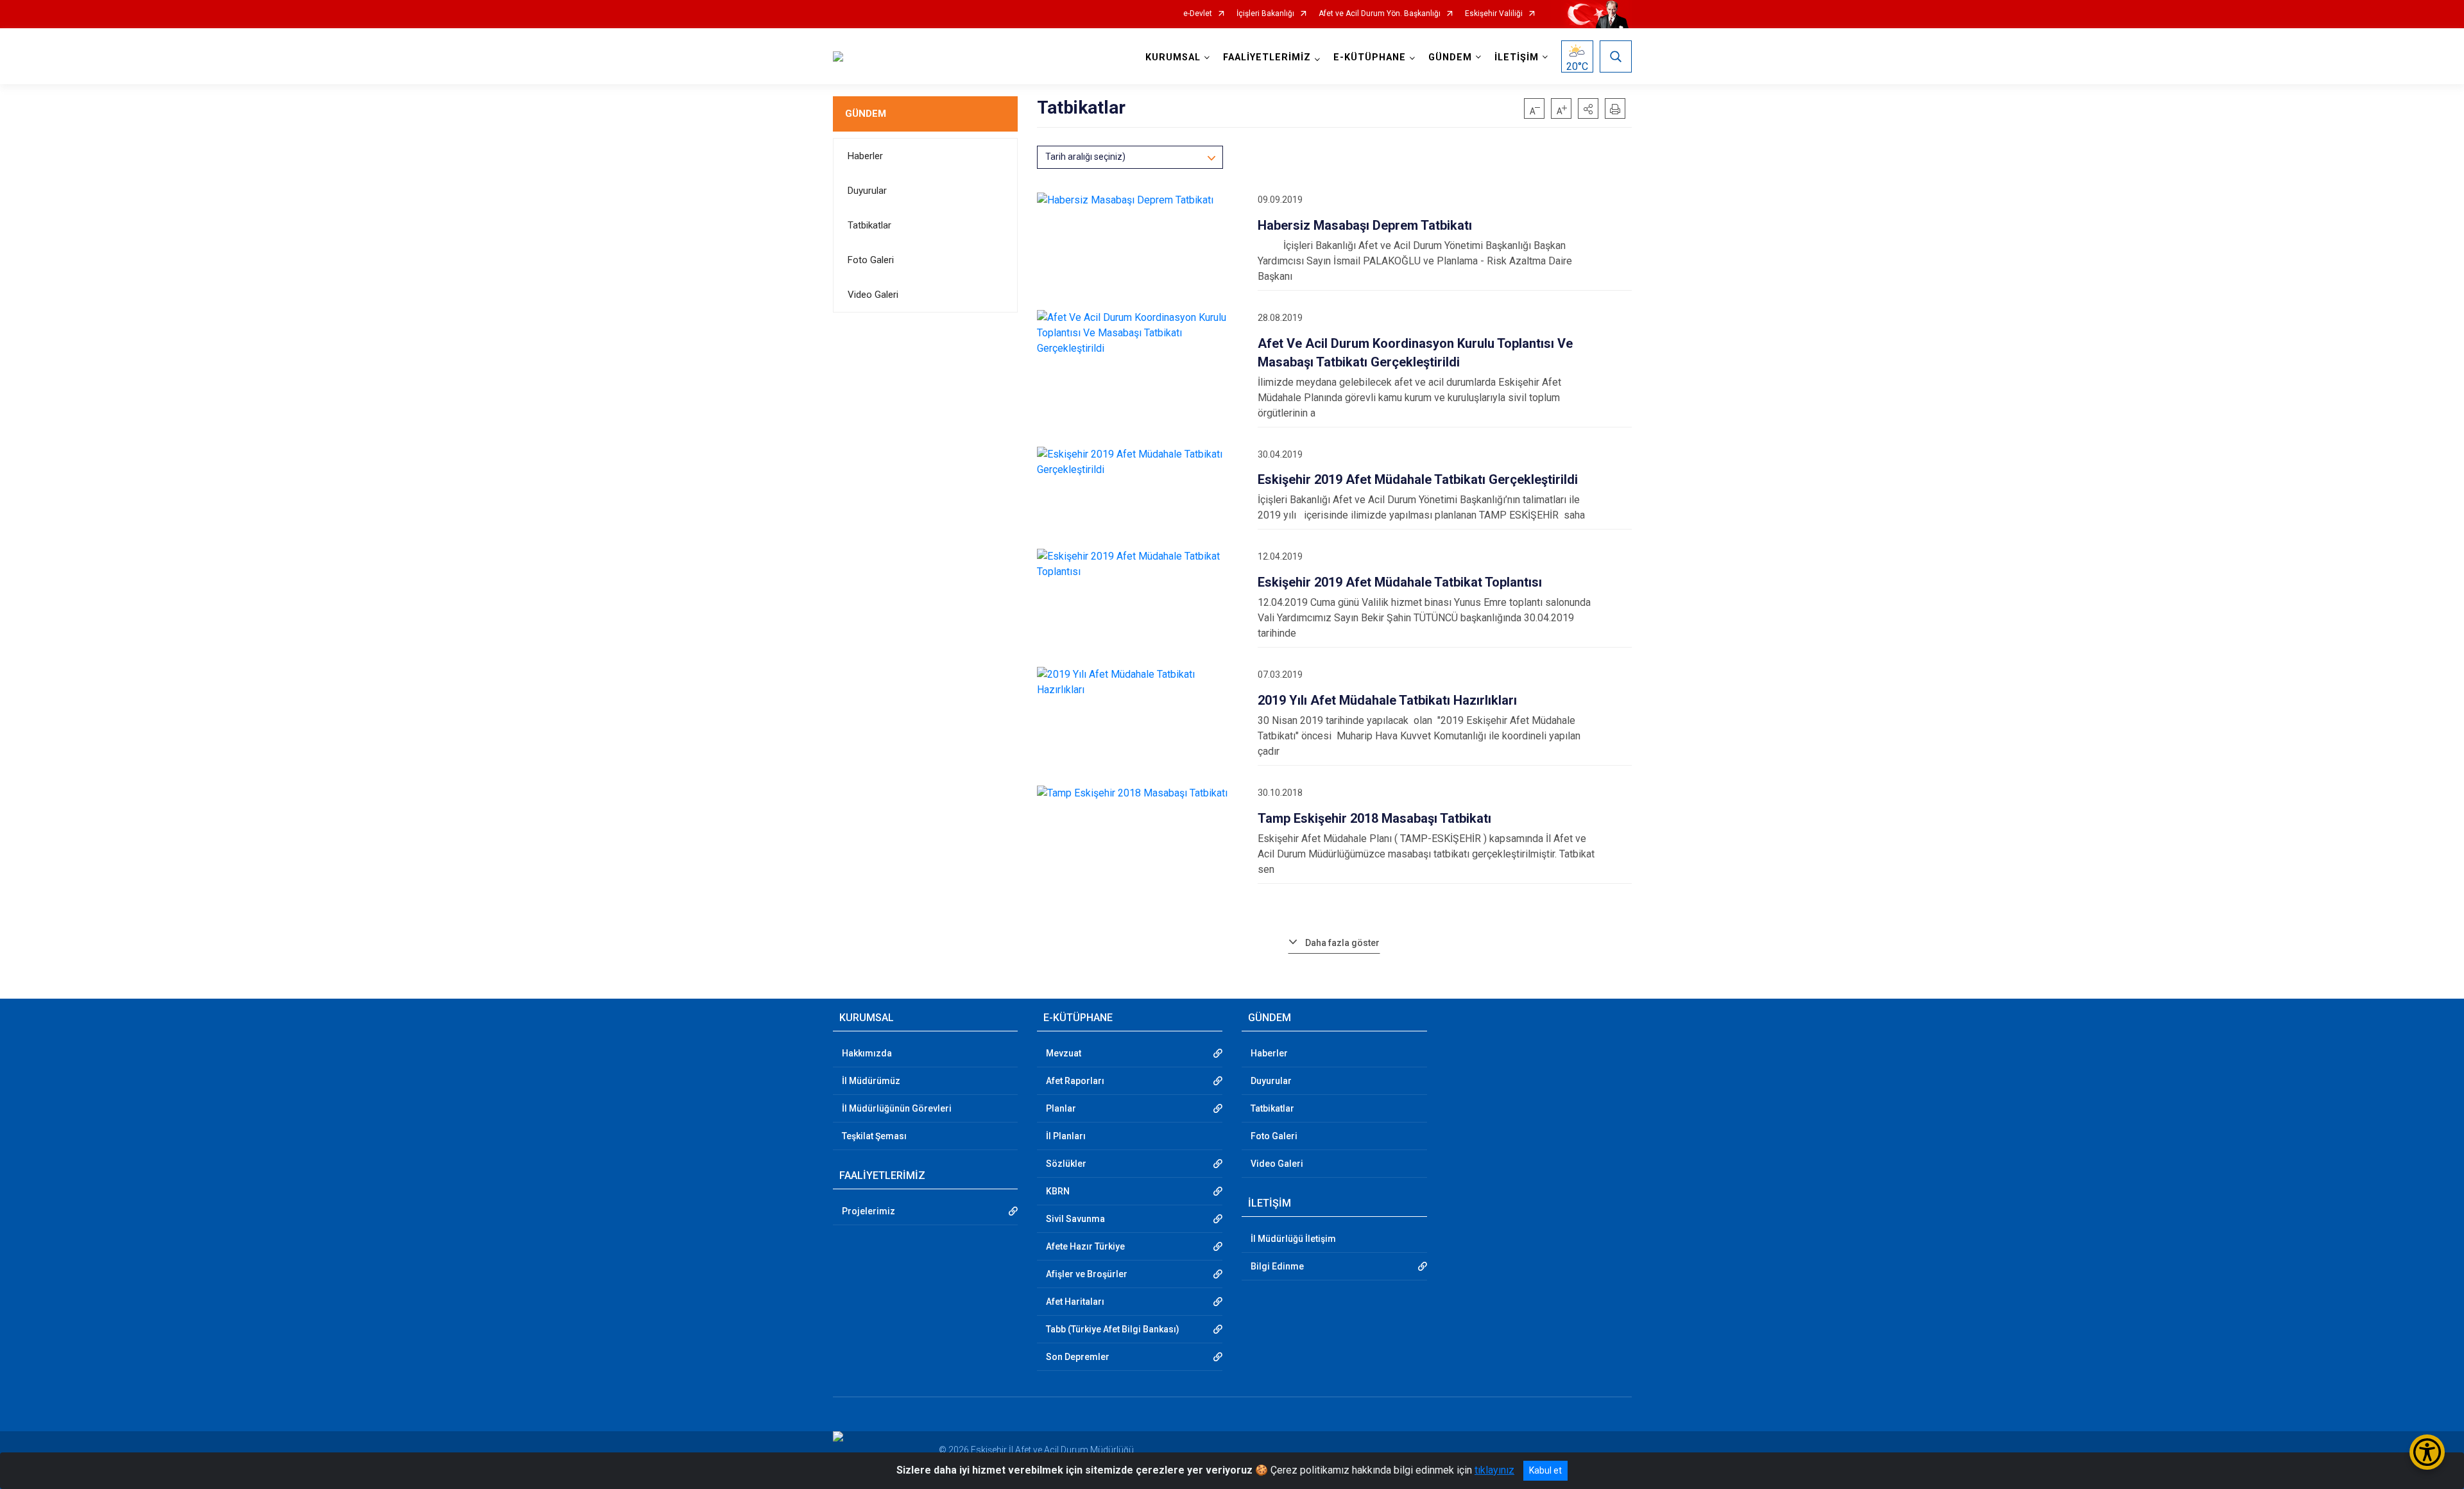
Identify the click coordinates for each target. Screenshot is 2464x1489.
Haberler (865, 156)
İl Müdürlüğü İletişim (1293, 1239)
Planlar (1061, 1108)
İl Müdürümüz (871, 1081)
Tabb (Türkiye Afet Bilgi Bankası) (1113, 1329)
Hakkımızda (867, 1053)
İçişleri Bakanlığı (1265, 14)
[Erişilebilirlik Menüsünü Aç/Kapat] (2427, 1452)
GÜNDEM (866, 114)
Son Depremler (1078, 1357)
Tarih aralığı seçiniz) (1085, 157)
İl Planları (1066, 1136)
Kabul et (1545, 1470)
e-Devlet (1198, 14)
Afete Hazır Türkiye (1085, 1246)
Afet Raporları (1075, 1081)
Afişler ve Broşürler (1087, 1274)
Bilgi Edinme (1277, 1266)
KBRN (1058, 1191)
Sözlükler (1066, 1164)
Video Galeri (873, 295)
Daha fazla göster (1342, 943)
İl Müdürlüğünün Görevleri (897, 1108)
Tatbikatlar (869, 225)
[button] (1588, 108)
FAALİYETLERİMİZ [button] (1267, 57)
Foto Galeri (871, 260)
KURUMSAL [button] (1173, 57)
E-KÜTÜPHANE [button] (1370, 57)
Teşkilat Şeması (874, 1136)
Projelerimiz (868, 1211)
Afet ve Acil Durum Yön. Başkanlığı (1380, 14)
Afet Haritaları (1075, 1302)
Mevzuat (1064, 1053)
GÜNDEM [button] (1450, 57)
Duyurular (867, 191)
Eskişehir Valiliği (1494, 14)
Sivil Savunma (1075, 1219)
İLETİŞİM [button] (1517, 57)
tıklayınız (1494, 1470)
